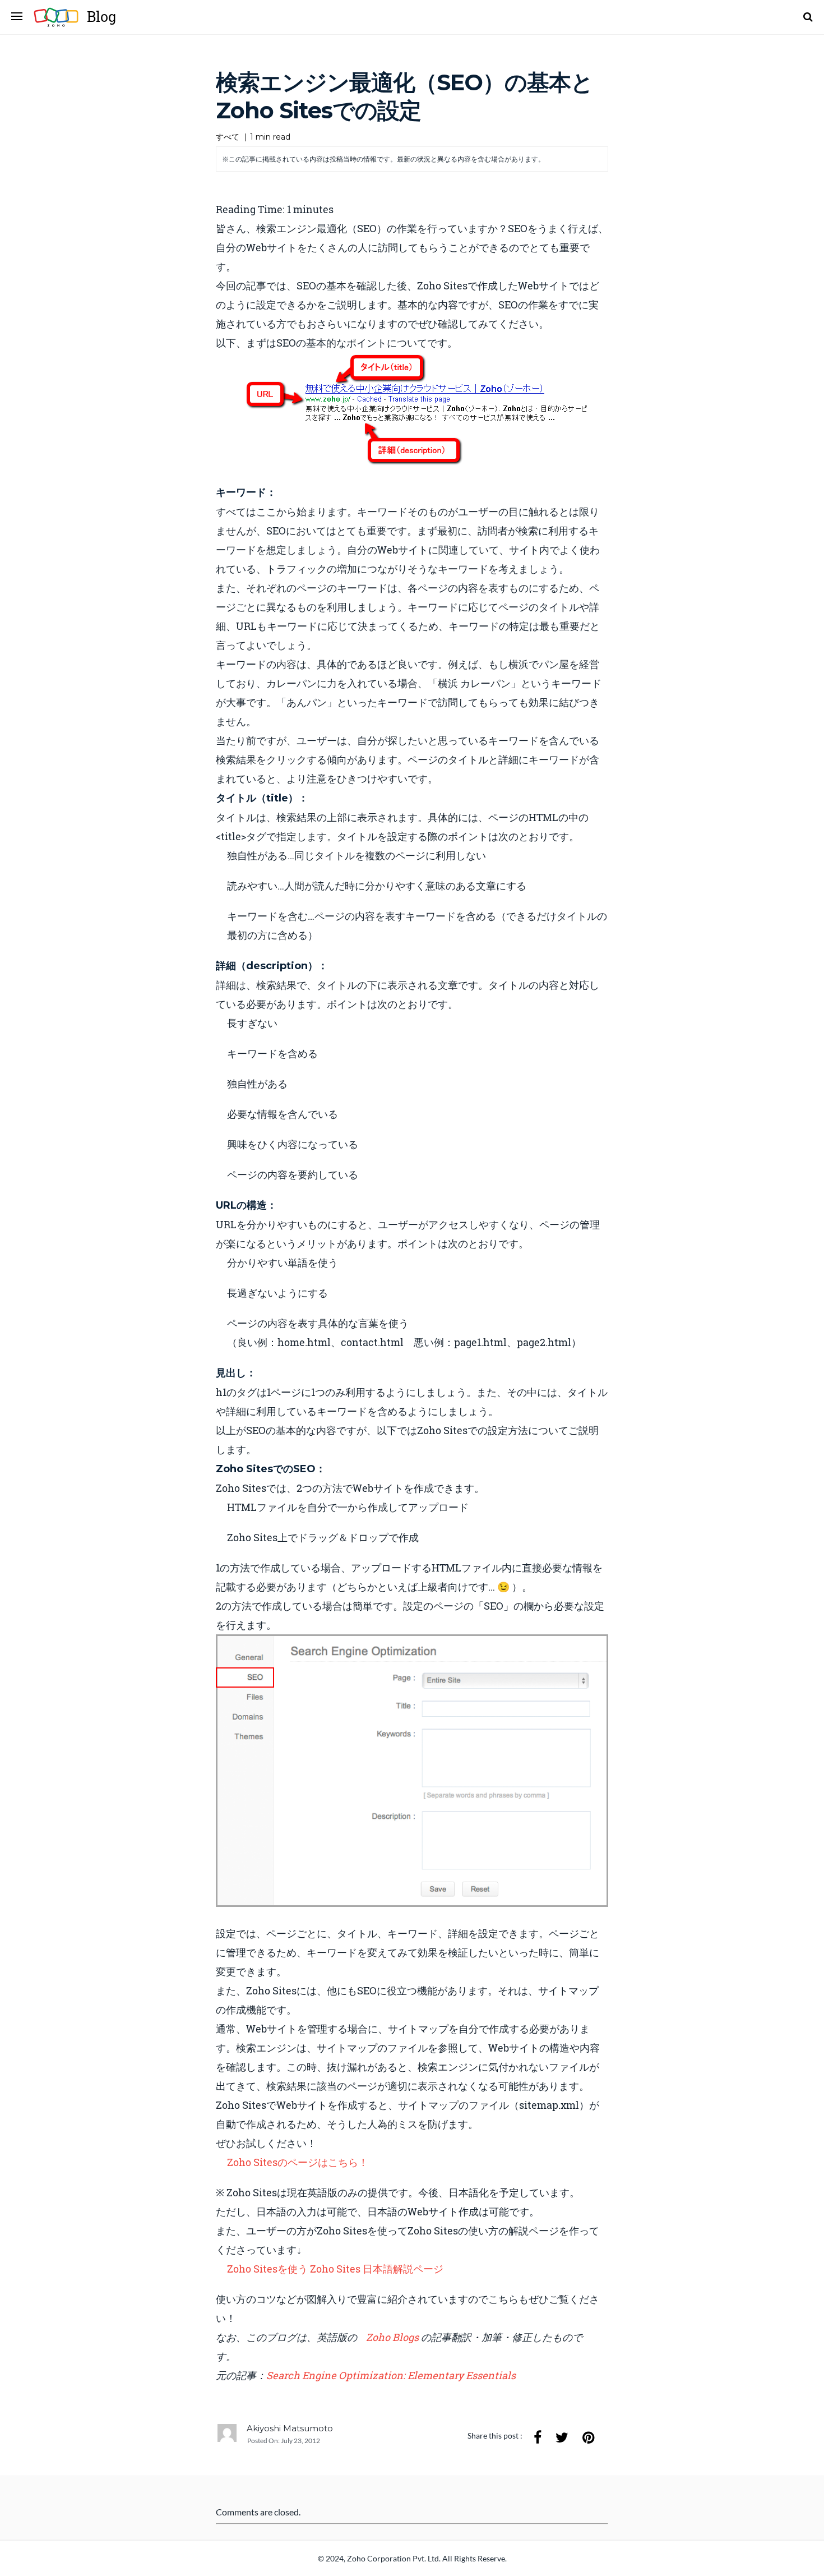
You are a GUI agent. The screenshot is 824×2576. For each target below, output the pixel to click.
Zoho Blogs (394, 2337)
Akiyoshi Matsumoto (290, 2428)
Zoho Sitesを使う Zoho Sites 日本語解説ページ (336, 2269)
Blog (101, 17)
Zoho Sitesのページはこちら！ (298, 2162)
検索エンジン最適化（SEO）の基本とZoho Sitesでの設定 (404, 96)
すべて (228, 137)
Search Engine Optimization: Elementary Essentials (391, 2375)
